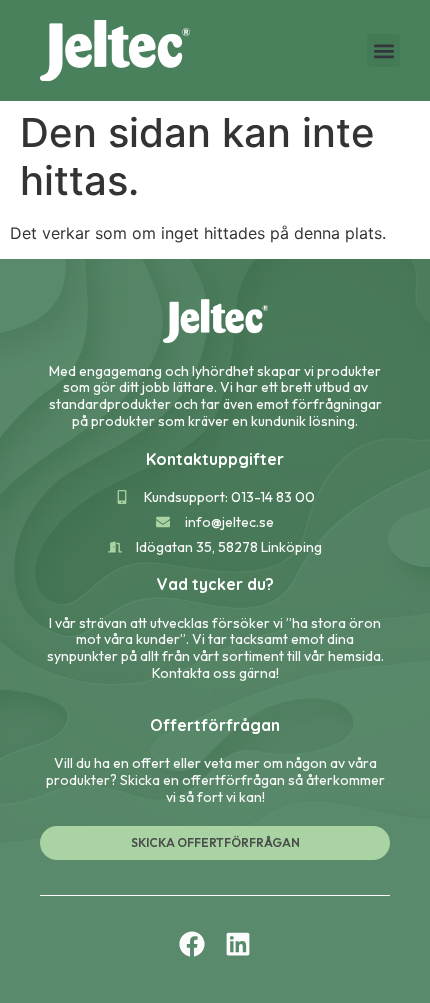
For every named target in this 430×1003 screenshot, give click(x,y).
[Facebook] (192, 944)
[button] (383, 50)
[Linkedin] (238, 944)
